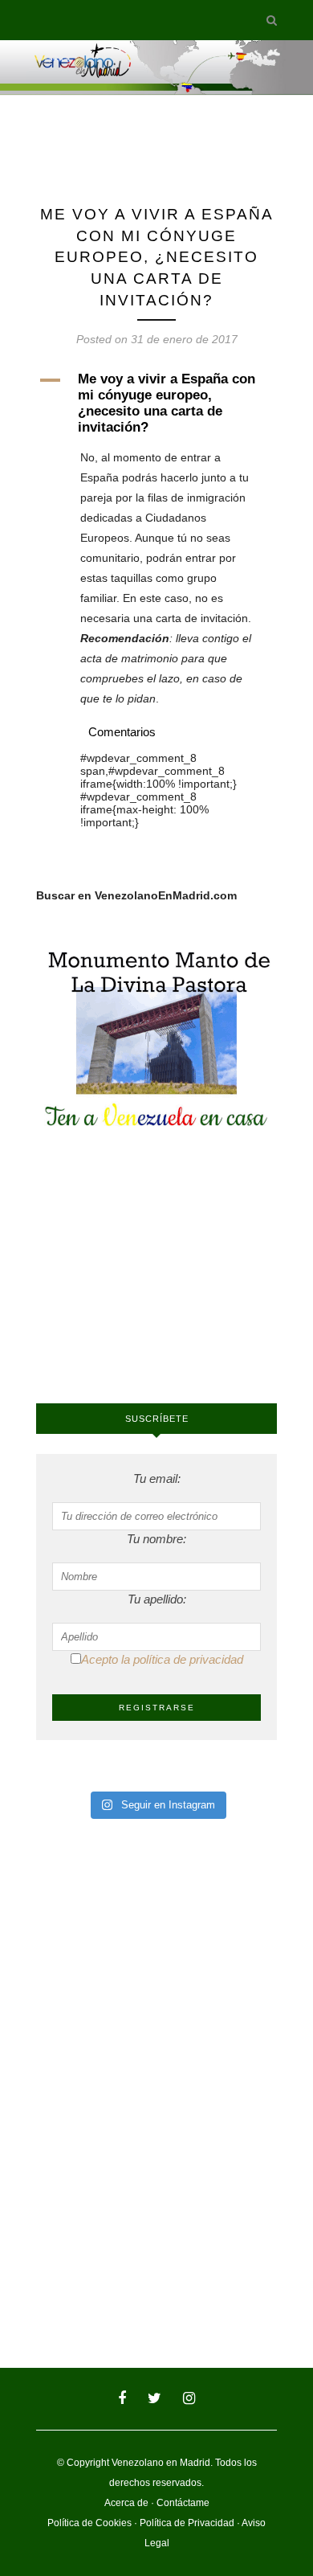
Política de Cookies (89, 2523)
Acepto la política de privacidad (162, 1659)
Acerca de (126, 2503)
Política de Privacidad (187, 2523)
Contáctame (183, 2503)
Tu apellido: (157, 1599)
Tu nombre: (156, 1539)
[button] (156, 403)
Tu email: (157, 1478)
